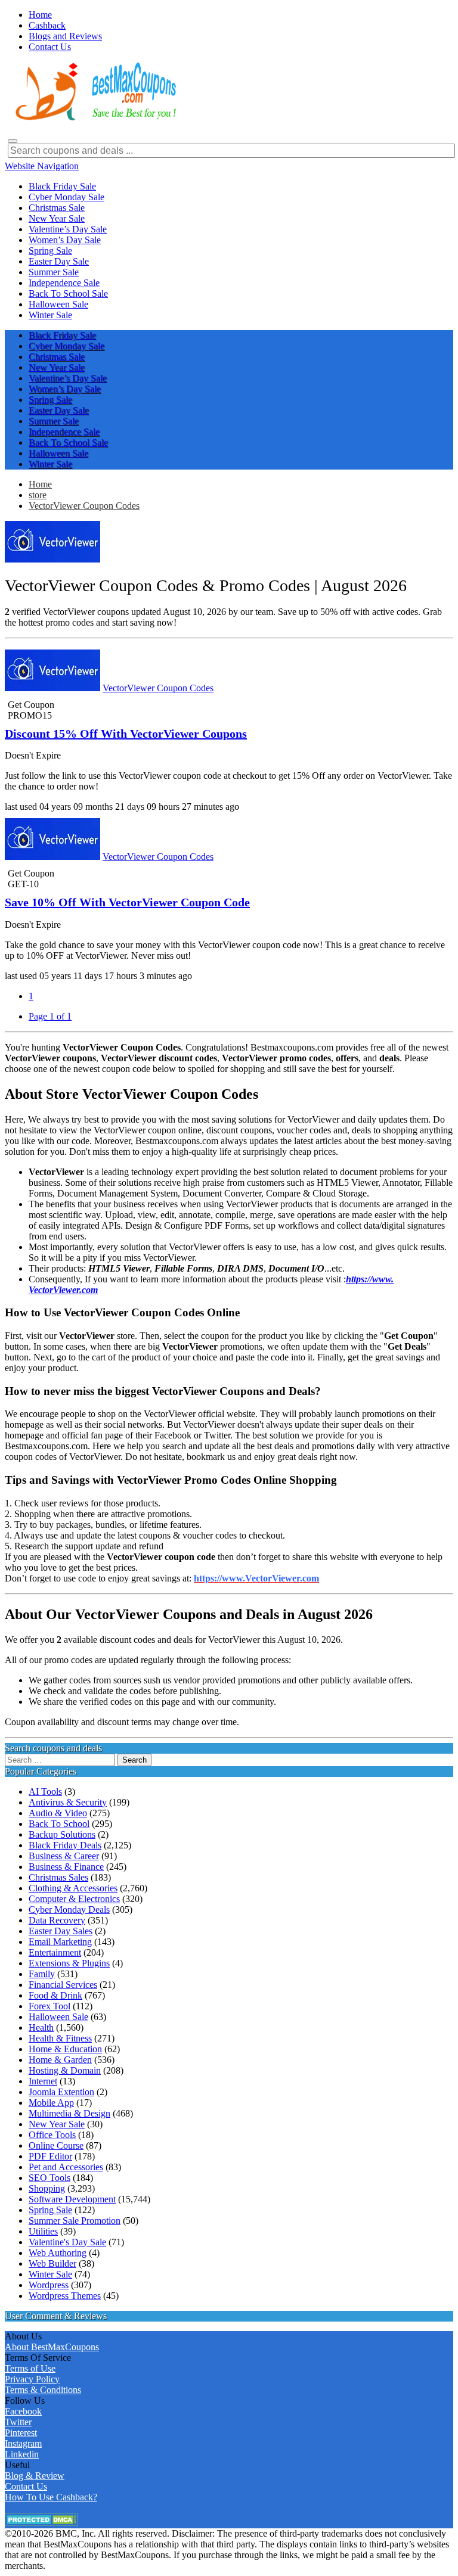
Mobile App (51, 2103)
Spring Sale (50, 2210)
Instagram (23, 2443)
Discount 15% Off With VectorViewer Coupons (126, 734)
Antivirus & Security (68, 1802)
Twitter (18, 2422)
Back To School (59, 1824)
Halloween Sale (58, 2017)
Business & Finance (66, 1867)
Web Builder (52, 2263)
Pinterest (21, 2433)
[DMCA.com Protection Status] (41, 2523)
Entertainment (55, 1952)
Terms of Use (30, 2368)
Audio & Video (58, 1813)
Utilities (43, 2231)
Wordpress (49, 2285)
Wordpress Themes (65, 2296)
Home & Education (65, 2049)
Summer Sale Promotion (75, 2221)
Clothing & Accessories (73, 1888)
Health (41, 2027)
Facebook (23, 2411)
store (38, 495)
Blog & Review (35, 2476)
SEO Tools (49, 2178)
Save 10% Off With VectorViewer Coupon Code (127, 902)
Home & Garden (60, 2060)
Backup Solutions (62, 1834)
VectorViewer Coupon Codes (84, 506)
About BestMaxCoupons (52, 2347)
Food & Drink (55, 1995)
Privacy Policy (32, 2379)
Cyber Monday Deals (69, 1910)
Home (40, 484)
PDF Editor (50, 2156)
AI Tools (45, 1792)
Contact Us (26, 2486)
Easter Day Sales (61, 1931)
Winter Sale (50, 2274)
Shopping (47, 2188)
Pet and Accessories (66, 2167)
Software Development (72, 2199)
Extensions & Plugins (69, 1963)
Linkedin (22, 2454)
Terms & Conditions (43, 2390)
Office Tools (52, 2135)
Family (42, 1974)
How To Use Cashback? (51, 2497)
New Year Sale (57, 2124)
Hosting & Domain (65, 2070)
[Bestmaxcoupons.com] (94, 118)
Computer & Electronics (74, 1899)
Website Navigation (42, 166)
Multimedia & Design (69, 2113)
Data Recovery (57, 1920)
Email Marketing (60, 1942)
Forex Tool (49, 2006)
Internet (43, 2081)
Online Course (56, 2145)
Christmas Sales (58, 1877)
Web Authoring (58, 2253)
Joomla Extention (61, 2092)
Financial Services (63, 1985)
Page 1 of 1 (50, 1016)
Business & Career (64, 1856)
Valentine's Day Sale (67, 2242)
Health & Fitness (60, 2038)
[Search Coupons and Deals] (13, 141)
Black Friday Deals (65, 1845)
